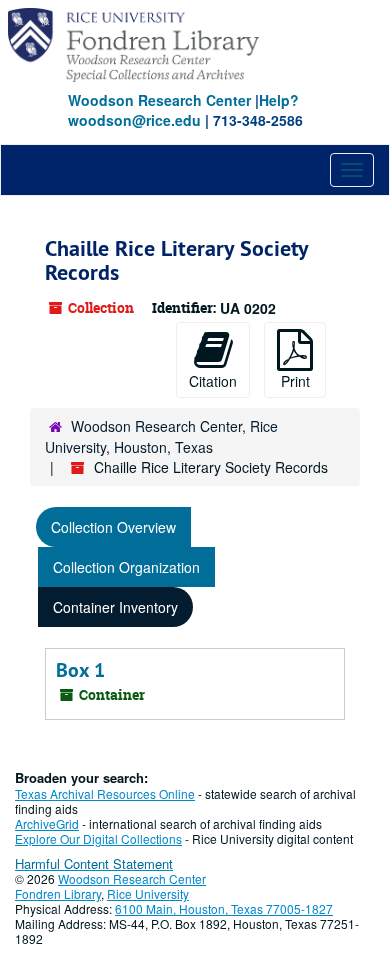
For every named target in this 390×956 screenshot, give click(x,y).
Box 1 (80, 670)
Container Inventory (115, 607)
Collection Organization (126, 567)
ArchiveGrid (47, 823)
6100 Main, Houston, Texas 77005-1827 (224, 908)
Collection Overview (113, 527)
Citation (213, 381)
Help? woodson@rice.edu (183, 110)
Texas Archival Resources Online (105, 793)
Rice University (148, 893)
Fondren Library (58, 893)
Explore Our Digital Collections (98, 838)
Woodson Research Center (159, 100)
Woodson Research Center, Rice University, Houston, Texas (161, 436)
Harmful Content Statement (94, 863)
